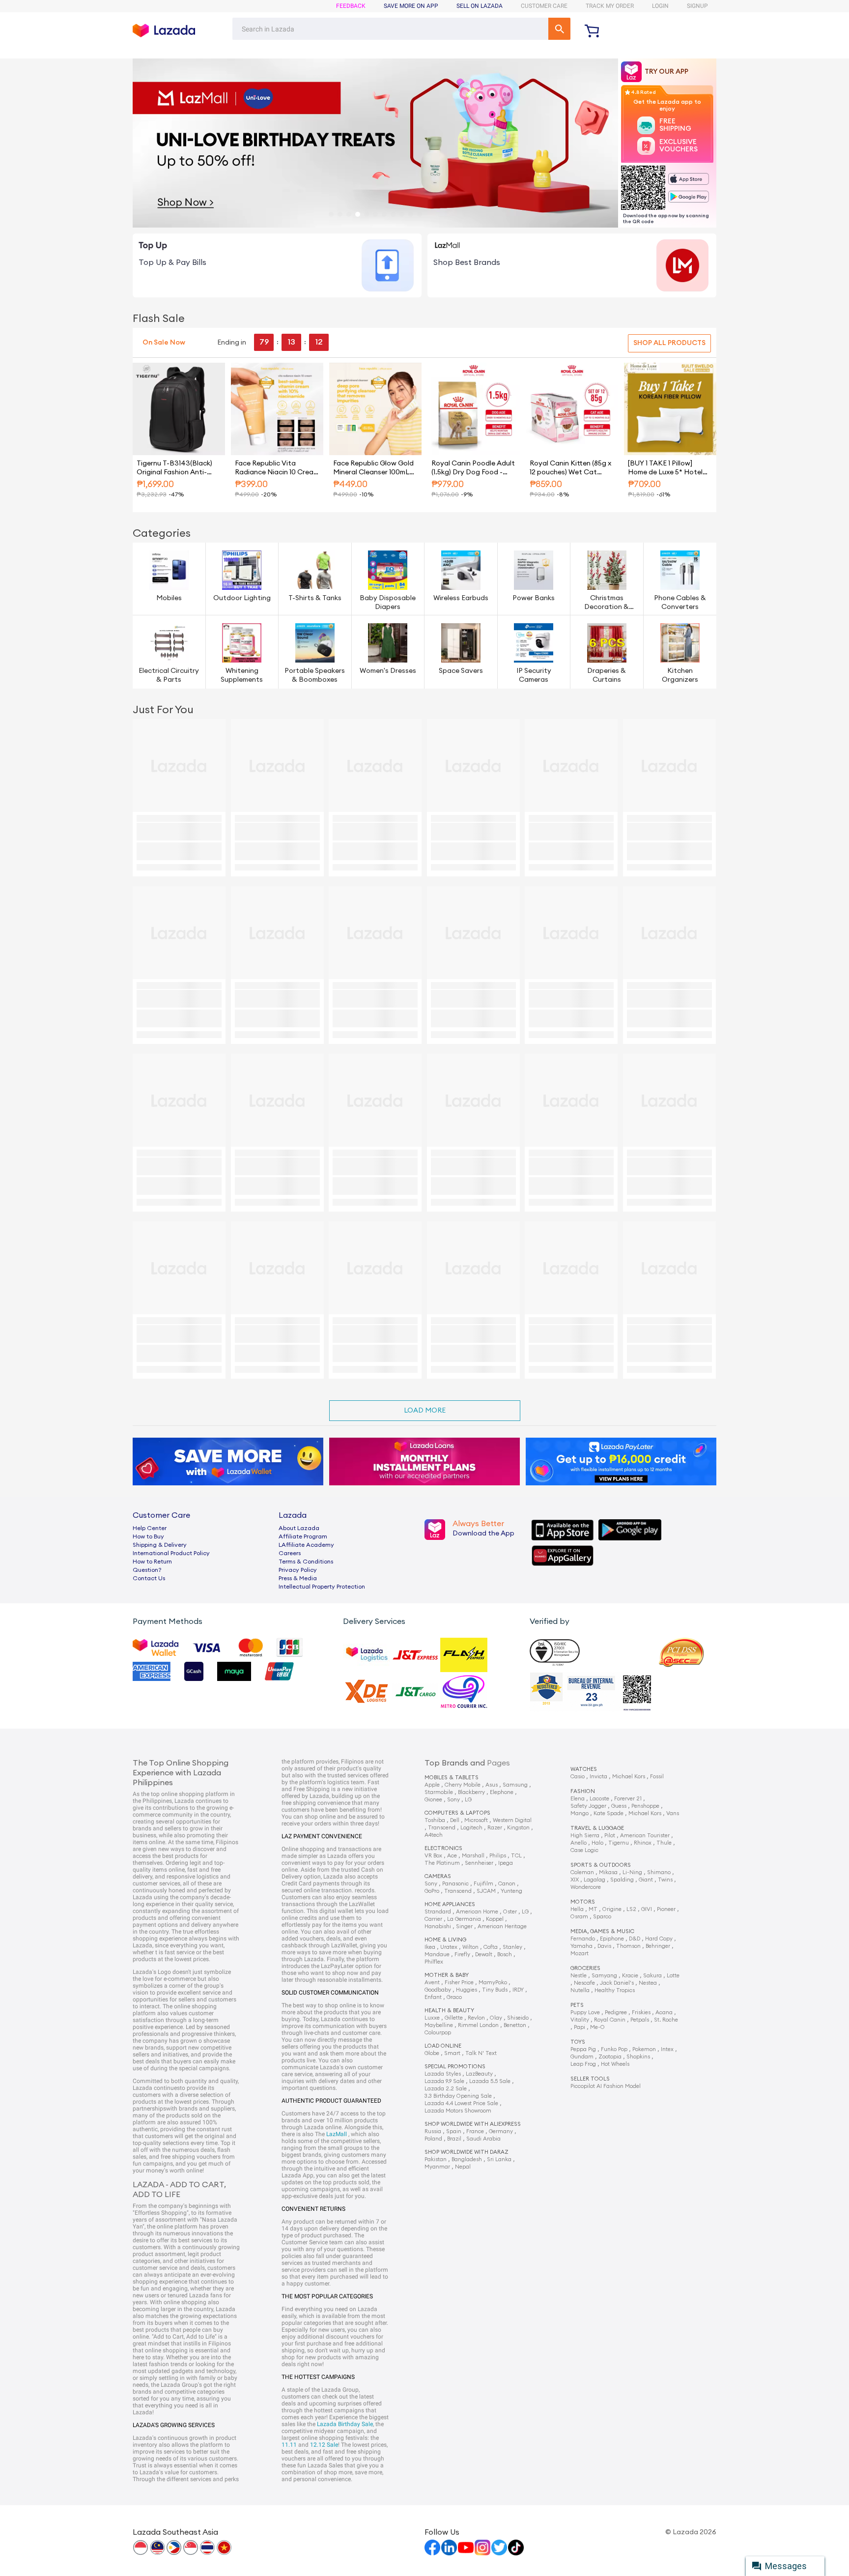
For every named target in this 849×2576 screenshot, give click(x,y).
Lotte (673, 1976)
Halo (597, 1843)
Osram (579, 1917)
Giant (646, 1880)
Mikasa (608, 1872)
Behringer (658, 1946)
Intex (667, 2049)
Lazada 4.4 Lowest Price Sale (461, 2103)
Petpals (640, 2020)
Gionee (433, 1800)
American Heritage (502, 1926)
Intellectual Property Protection (322, 1587)
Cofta (491, 1947)
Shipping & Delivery (160, 1545)
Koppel (495, 1919)
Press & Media (298, 1578)
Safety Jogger (588, 1806)
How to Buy (148, 1536)
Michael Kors (629, 1777)
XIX (575, 1880)
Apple (432, 1785)
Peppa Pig (583, 2049)
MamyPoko (493, 1983)
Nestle (579, 1976)
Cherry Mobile (463, 1785)
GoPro (432, 1891)
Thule (664, 1843)
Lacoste (599, 1799)
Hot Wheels (615, 2064)
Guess (619, 1806)
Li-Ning (632, 1872)
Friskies (641, 2012)
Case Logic (584, 1850)
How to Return (152, 1562)
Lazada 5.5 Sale (490, 2081)
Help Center (150, 1528)
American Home (477, 1912)
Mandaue (437, 1954)
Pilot (610, 1836)
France (475, 2131)
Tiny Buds (495, 1990)
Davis (604, 1946)
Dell (455, 1820)
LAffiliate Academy (306, 1545)
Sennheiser (479, 1863)
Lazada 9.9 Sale (444, 2081)
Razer (495, 1828)
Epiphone (612, 1939)
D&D (635, 1939)
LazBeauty (479, 2074)
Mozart (580, 1954)
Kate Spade (608, 1813)
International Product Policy (171, 1553)
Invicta (598, 1777)
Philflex (434, 1962)
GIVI (647, 1909)
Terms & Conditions (306, 1562)
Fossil (657, 1777)
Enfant (433, 1997)
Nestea (648, 1983)
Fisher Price (459, 1983)
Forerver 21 (628, 1799)
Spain (454, 2131)
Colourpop (438, 2033)
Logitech (471, 1828)
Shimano (659, 1872)
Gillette (454, 2018)
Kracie (630, 1976)
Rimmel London (478, 2025)
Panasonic (455, 1884)
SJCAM (486, 1891)
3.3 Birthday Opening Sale (458, 2096)
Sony (453, 1800)
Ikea (430, 1947)
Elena (578, 1799)
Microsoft (476, 1820)
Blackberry (471, 1792)
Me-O (597, 2027)
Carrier (433, 1919)
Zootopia (610, 2057)
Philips (498, 1856)
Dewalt (484, 1954)
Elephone (502, 1792)
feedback (351, 6)
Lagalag (594, 1880)
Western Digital (512, 1820)
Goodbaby (438, 1990)
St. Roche (666, 2020)
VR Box (433, 1856)
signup (697, 6)
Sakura (652, 1976)
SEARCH (559, 29)
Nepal (463, 2167)
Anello (579, 1843)
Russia (433, 2131)
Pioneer (666, 1909)
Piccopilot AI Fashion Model (606, 2086)
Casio (578, 1777)
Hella (577, 1909)
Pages (498, 1763)
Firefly (462, 1954)
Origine (612, 1909)
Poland (433, 2139)
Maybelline (439, 2025)
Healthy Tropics (615, 1990)
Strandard (438, 1912)
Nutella (580, 1990)
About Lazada (299, 1528)
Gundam (582, 2057)
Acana (664, 2012)
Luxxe (432, 2018)
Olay (496, 2018)
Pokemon (644, 2049)
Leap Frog (583, 2064)
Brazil (454, 2139)
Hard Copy (659, 1939)
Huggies (467, 1990)
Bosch (505, 1954)
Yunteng (511, 1891)
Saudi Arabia (483, 2139)
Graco (454, 1997)
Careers (290, 1553)
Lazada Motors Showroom (458, 2111)
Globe (432, 2053)
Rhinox (643, 1843)
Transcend (442, 1828)
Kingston (518, 1828)
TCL (516, 1856)
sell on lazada (480, 6)
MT (593, 1909)
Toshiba (435, 1820)
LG (468, 1800)
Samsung (515, 1785)
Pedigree (616, 2012)
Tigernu (619, 1843)
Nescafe (584, 1983)
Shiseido (518, 2018)
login (660, 6)
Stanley (512, 1947)
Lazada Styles (443, 2074)
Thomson (628, 1946)
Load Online (443, 2046)
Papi (580, 2027)
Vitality (580, 2020)
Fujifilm (483, 1884)
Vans (673, 1813)
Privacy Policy (298, 1570)
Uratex (449, 1947)
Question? (147, 1570)
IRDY (518, 1990)
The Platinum (442, 1863)
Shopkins (638, 2057)
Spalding (622, 1880)
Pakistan (436, 2159)
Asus (492, 1785)
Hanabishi (438, 1926)
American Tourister (645, 1836)
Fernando (583, 1939)
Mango (580, 1813)
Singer (464, 1926)
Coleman (582, 1872)
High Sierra (585, 1836)
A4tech (434, 1835)
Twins (665, 1880)
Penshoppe (645, 1806)
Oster (510, 1912)
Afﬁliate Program (303, 1536)
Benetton (515, 2025)
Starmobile (439, 1792)
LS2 (631, 1909)
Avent (432, 1983)
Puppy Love (585, 2012)
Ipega (506, 1863)
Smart (452, 2053)
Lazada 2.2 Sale (446, 2089)
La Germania (464, 1919)
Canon (507, 1884)
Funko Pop (614, 2049)
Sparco (602, 1917)
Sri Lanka (499, 2159)
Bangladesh (467, 2159)
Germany (501, 2131)
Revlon (476, 2018)
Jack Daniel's (617, 1983)
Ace (452, 1856)
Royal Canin (610, 2020)
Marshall (473, 1856)
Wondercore (586, 1887)
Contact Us (149, 1578)
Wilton (470, 1947)
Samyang (604, 1976)
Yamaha (581, 1946)
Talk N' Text (481, 2053)
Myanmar (437, 2167)
